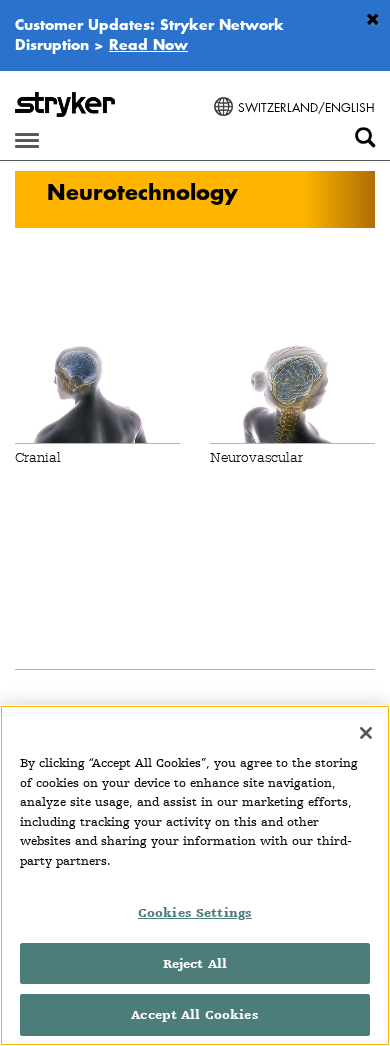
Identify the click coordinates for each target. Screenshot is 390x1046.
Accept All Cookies (194, 1014)
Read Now (148, 44)
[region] (195, 875)
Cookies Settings (195, 912)
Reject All (195, 963)
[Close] (366, 733)
